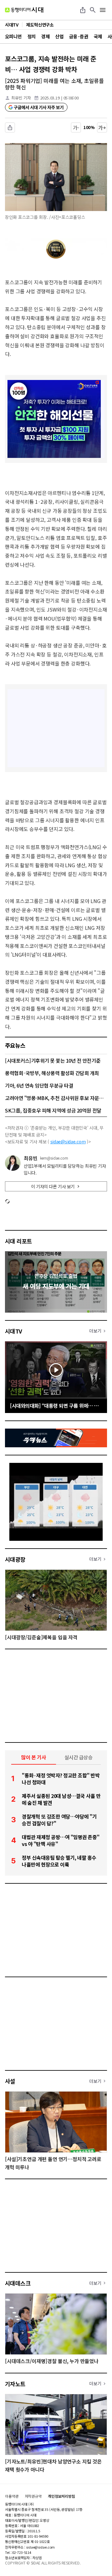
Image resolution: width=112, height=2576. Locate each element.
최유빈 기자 (21, 98)
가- (76, 127)
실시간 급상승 (79, 1757)
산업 (59, 36)
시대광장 (15, 1559)
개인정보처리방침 (61, 2496)
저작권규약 (33, 2496)
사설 (10, 2081)
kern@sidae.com (54, 1158)
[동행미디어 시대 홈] (24, 10)
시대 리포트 (19, 1241)
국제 (98, 36)
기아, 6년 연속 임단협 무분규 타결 (39, 1085)
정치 (32, 36)
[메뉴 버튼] (103, 10)
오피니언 (13, 36)
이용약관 (12, 2496)
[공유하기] (83, 10)
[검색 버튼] (93, 10)
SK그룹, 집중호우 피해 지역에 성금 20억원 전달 (53, 1110)
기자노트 (15, 2384)
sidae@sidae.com (68, 1141)
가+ (102, 127)
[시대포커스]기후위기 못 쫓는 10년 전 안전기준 (53, 1060)
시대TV (14, 1331)
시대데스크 (18, 2283)
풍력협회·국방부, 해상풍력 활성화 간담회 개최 (52, 1073)
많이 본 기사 (34, 1757)
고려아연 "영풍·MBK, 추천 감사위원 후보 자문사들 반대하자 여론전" (56, 1098)
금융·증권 (79, 36)
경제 (45, 36)
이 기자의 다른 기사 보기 (53, 1186)
